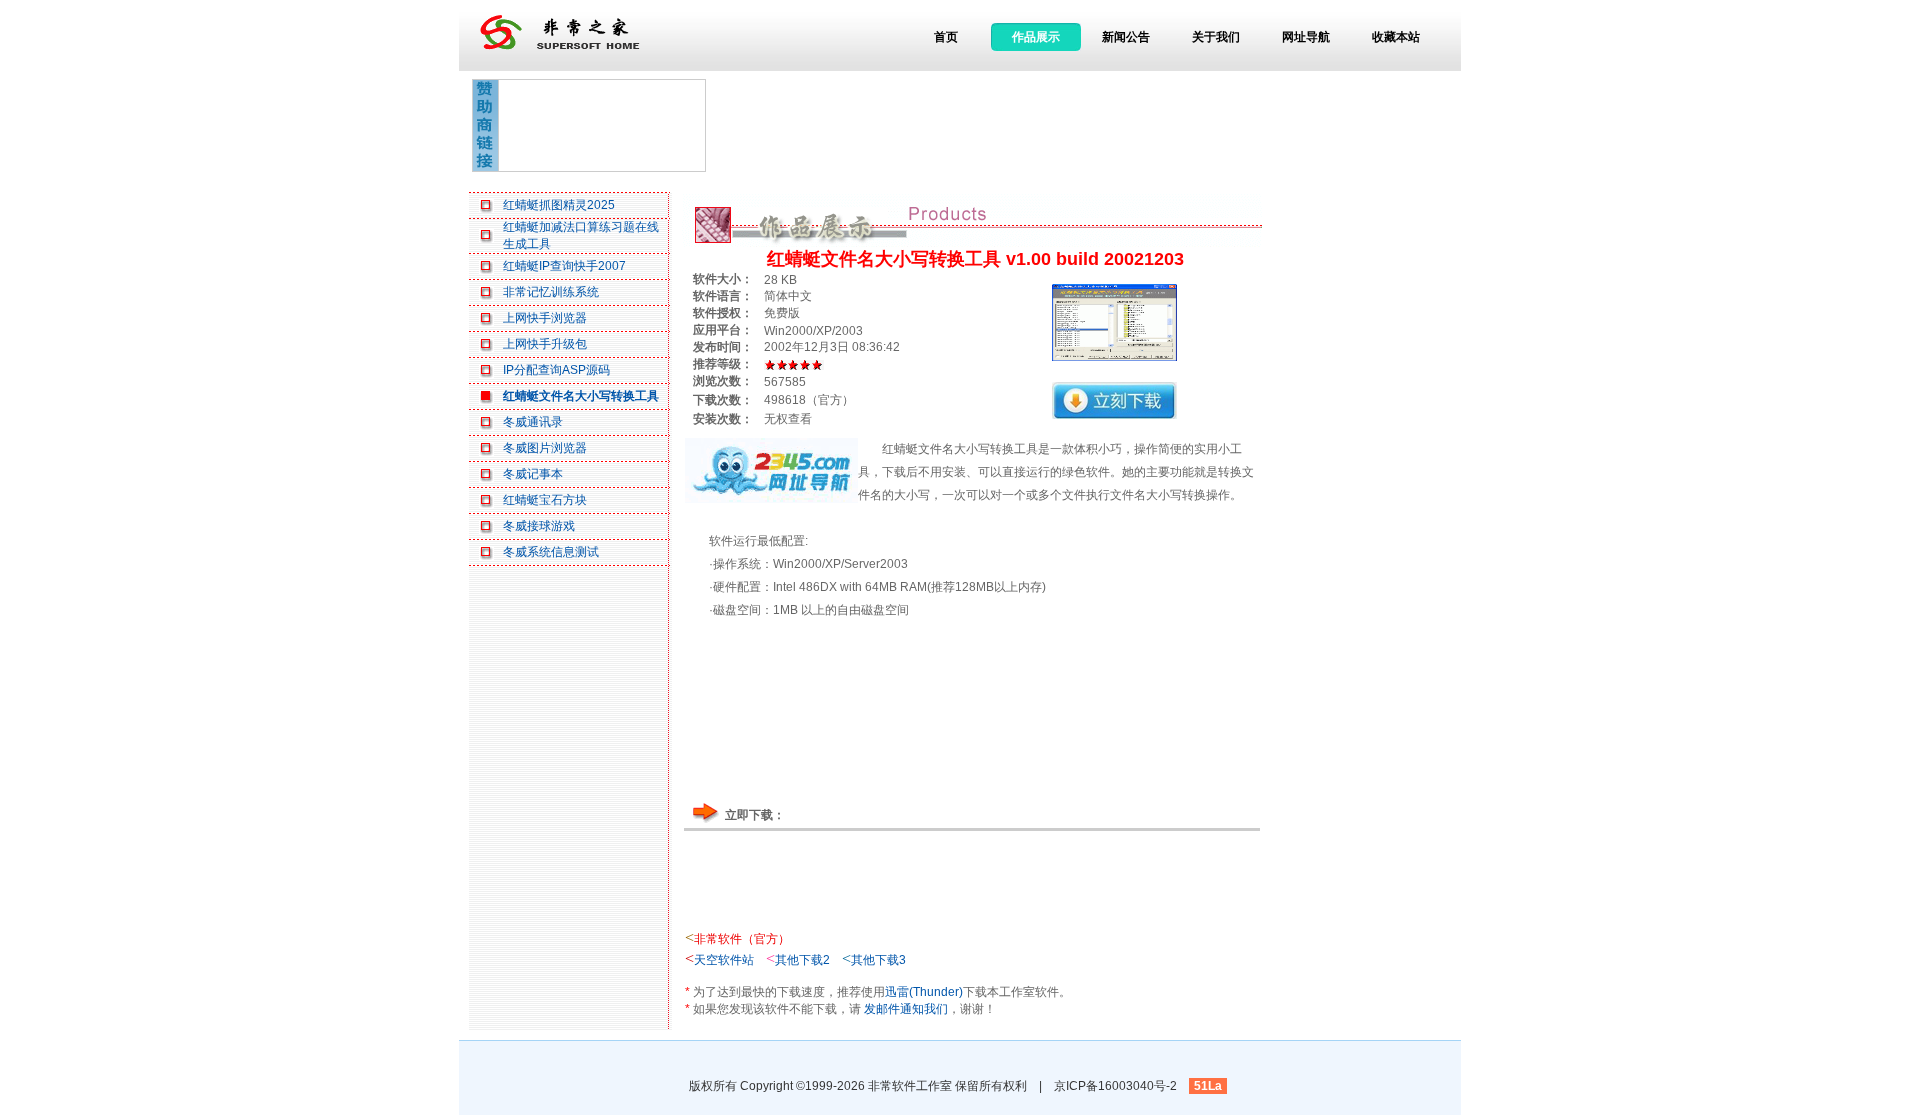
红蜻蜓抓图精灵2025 (559, 205)
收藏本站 (1396, 37)
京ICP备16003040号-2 (1115, 1086)
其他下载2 (802, 960)
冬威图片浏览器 (545, 448)
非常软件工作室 (910, 1086)
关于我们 (1216, 37)
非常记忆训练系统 (551, 292)
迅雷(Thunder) (924, 992)
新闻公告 (1126, 37)
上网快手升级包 (545, 344)
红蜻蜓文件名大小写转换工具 (581, 396)
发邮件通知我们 (906, 1009)
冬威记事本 (533, 474)
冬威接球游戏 (539, 526)
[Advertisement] (602, 125)
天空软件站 (724, 960)
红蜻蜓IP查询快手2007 (564, 266)
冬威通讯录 (533, 422)
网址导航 (1306, 37)
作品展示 (1036, 37)
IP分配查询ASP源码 (556, 370)
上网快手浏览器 (545, 318)
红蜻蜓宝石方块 (545, 500)
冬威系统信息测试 (551, 552)
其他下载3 (878, 960)
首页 (946, 37)
